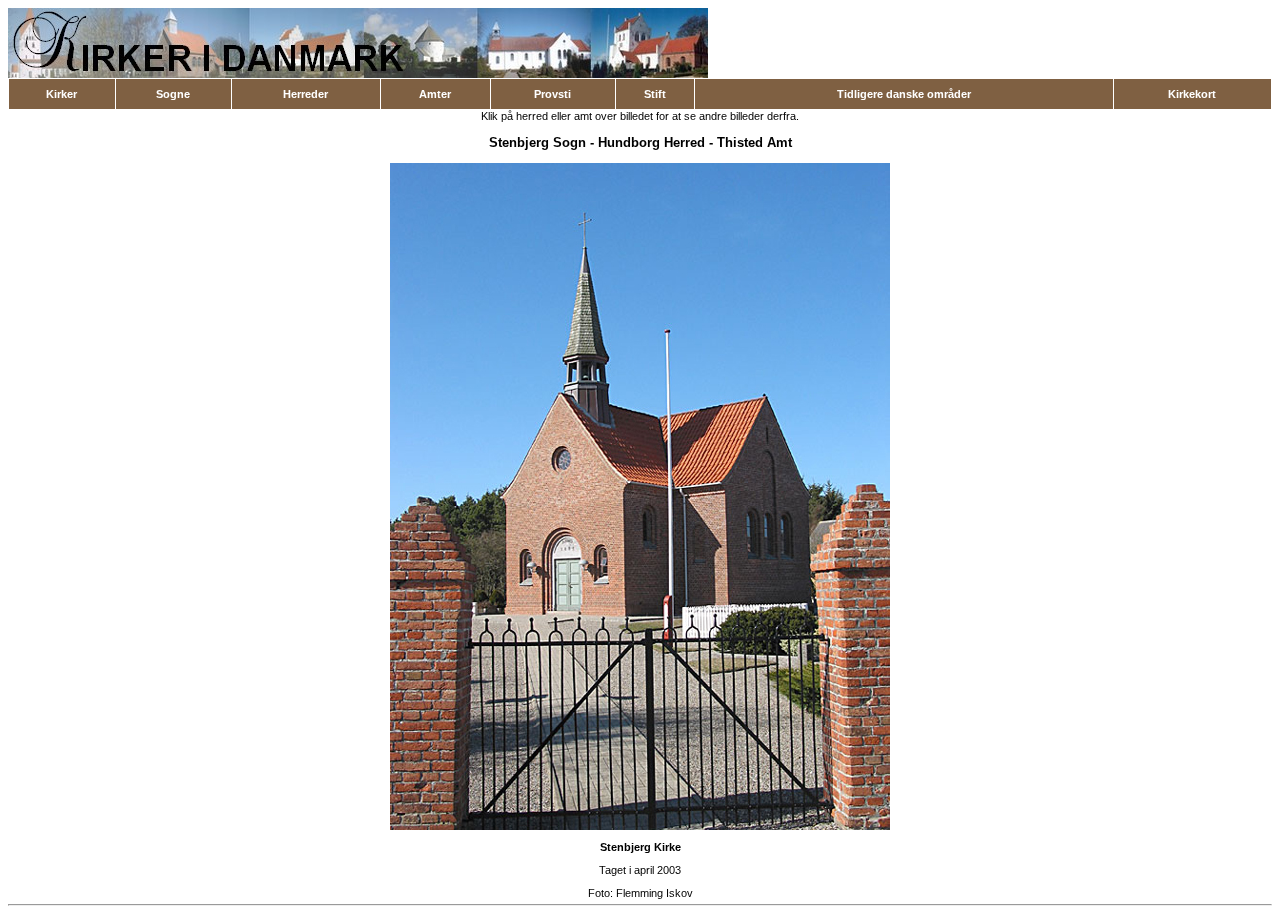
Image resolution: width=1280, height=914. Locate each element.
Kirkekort (1192, 94)
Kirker (61, 94)
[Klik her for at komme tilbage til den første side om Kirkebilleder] (358, 74)
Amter (435, 94)
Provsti (552, 94)
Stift (655, 94)
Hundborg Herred (651, 142)
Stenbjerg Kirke (640, 847)
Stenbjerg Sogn (537, 142)
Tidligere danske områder (904, 94)
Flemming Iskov (654, 893)
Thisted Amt (754, 142)
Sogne (173, 94)
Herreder (305, 94)
